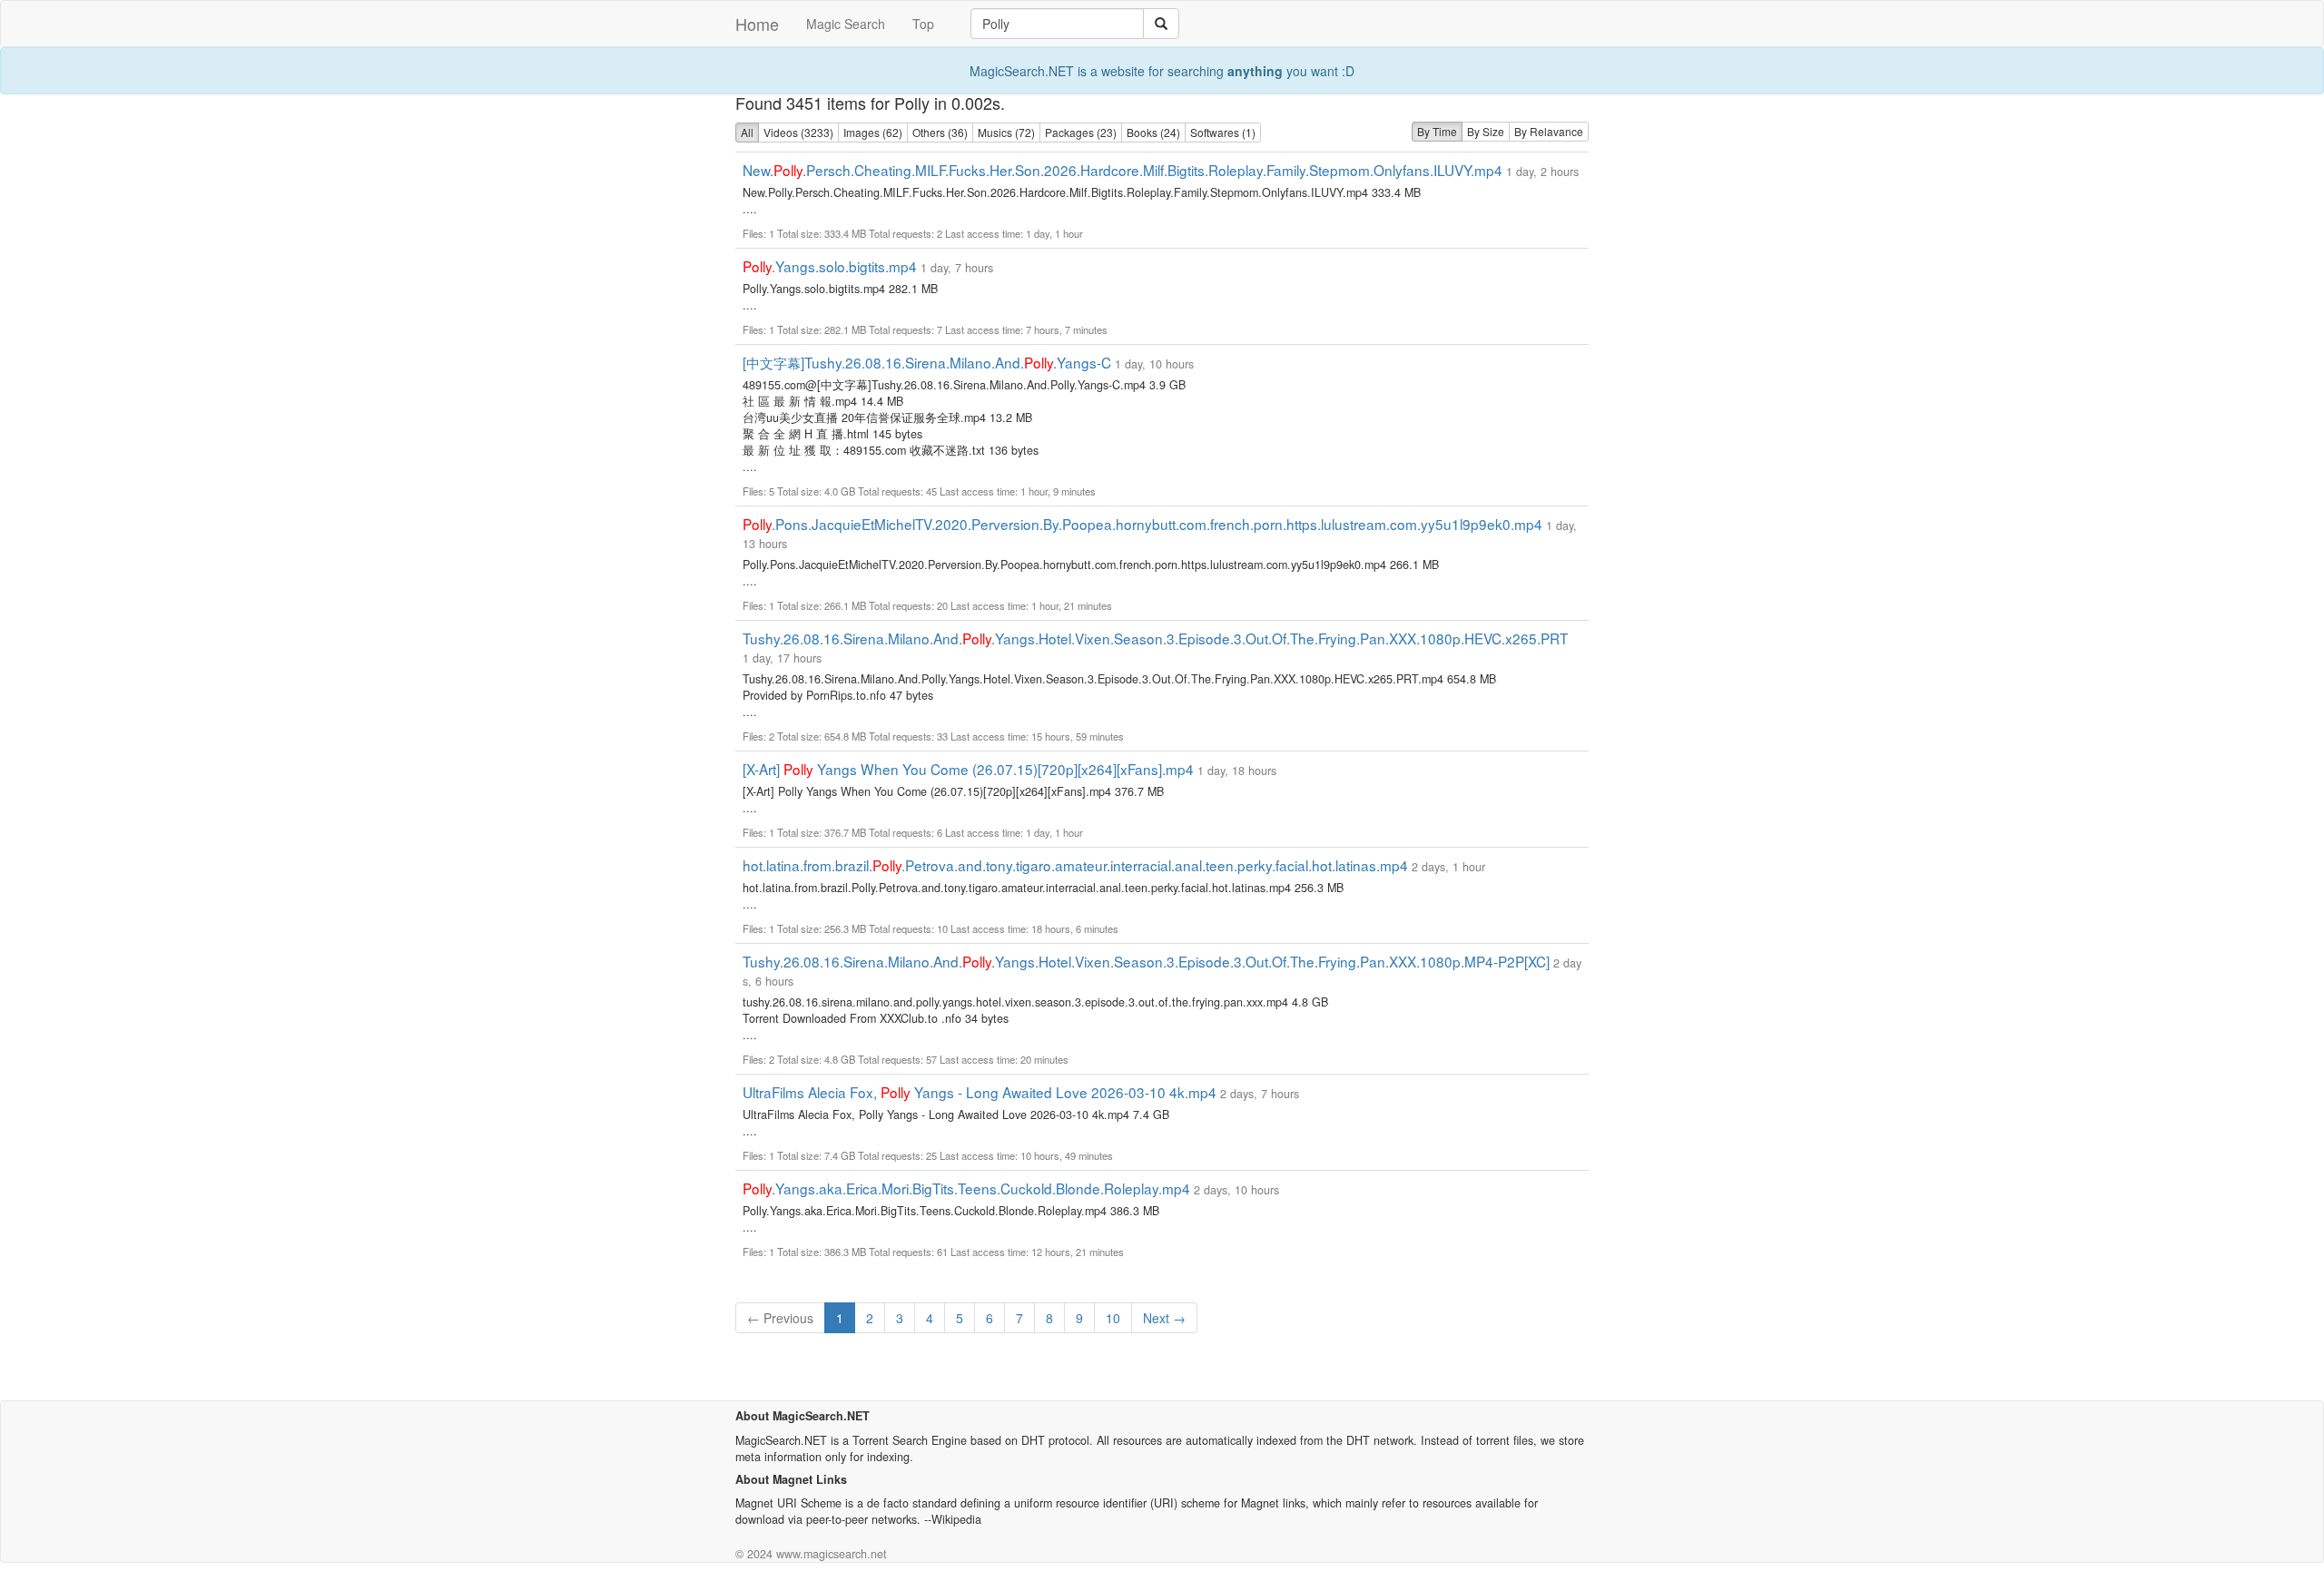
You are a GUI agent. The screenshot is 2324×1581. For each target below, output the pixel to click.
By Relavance (1549, 131)
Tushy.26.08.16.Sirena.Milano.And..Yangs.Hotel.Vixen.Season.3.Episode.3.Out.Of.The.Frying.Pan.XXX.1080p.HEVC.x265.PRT (1155, 638)
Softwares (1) (1223, 132)
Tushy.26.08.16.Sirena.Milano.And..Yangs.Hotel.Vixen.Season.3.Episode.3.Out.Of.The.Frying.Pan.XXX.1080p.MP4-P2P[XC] (1146, 961)
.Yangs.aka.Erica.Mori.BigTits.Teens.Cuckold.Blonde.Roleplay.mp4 (966, 1188)
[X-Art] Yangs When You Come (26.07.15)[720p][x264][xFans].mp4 (968, 769)
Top (923, 24)
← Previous (780, 1318)
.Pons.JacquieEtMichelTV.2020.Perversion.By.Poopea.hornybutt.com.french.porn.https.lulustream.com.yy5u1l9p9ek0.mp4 (1142, 524)
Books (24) (1153, 132)
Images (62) (873, 132)
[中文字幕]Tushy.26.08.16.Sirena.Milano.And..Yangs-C (927, 362)
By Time (1437, 131)
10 (1113, 1318)
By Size (1486, 131)
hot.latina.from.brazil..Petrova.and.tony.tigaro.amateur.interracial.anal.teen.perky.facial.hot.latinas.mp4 (1075, 865)
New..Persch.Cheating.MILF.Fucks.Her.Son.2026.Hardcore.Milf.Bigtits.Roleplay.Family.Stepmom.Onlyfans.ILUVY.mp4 (1123, 170)
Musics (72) (1006, 132)
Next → (1164, 1318)
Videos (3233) (798, 132)
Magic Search (846, 24)
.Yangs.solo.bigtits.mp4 (830, 266)
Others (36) (940, 132)
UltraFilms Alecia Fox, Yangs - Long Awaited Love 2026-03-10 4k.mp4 (980, 1092)
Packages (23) (1081, 132)
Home (757, 24)
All (747, 132)
